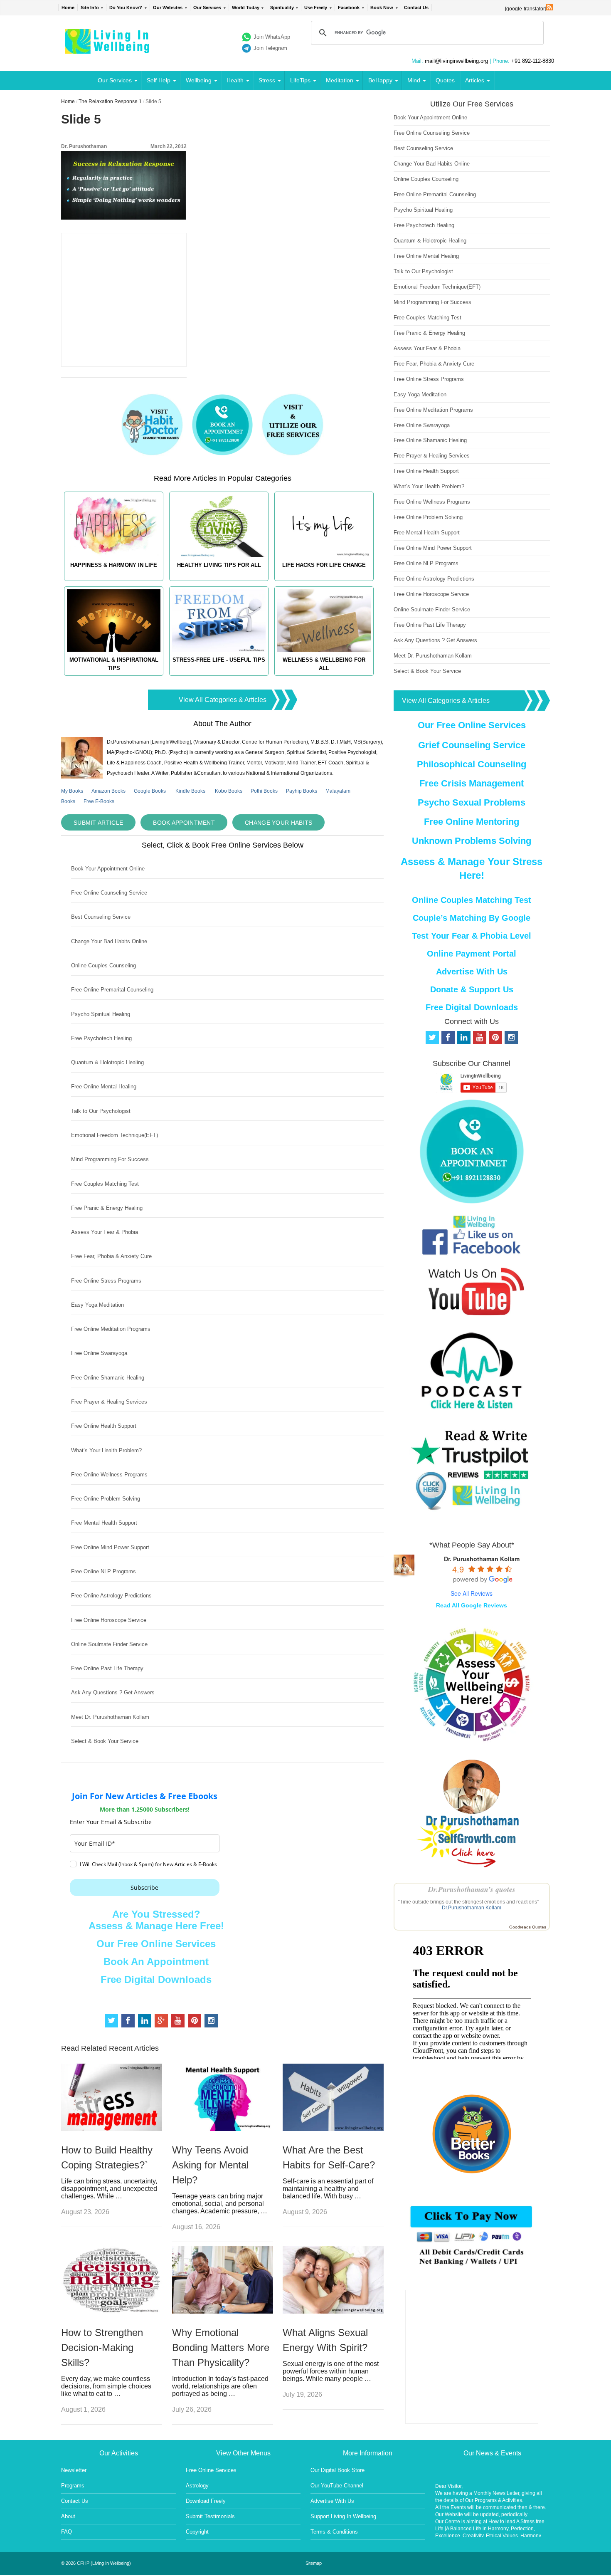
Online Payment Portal (472, 954)
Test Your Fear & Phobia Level (472, 936)
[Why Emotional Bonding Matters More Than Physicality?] (223, 2311)
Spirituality (282, 7)
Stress (267, 80)
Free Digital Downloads (156, 1979)
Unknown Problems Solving (472, 841)
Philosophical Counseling (472, 764)
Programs (73, 2486)
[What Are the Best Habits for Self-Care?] (333, 2129)
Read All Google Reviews (472, 1605)
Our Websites (168, 7)
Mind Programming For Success (110, 1159)
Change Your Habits (278, 823)
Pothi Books (264, 791)
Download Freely (206, 2501)
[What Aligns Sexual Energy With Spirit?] (333, 2311)
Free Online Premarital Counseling (112, 990)
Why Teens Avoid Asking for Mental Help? (210, 2165)
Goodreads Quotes (528, 1927)
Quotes (445, 80)
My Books (72, 791)
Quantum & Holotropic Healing (107, 1062)
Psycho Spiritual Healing (101, 1014)
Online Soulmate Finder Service (109, 1644)
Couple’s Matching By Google (472, 918)
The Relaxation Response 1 (110, 101)
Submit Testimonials (210, 2516)
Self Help (159, 80)
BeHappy (380, 80)
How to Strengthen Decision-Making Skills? (102, 2347)
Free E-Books (99, 801)
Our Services (207, 7)
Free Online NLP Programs (103, 1571)
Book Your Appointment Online (108, 869)
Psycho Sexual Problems (472, 802)
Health (235, 80)
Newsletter (74, 2470)
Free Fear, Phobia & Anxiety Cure (111, 1256)
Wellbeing (199, 80)
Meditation (340, 80)
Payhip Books (302, 791)
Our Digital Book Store (338, 2470)
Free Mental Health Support (104, 1523)
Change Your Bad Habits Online (109, 941)
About (68, 2516)
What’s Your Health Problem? (106, 1450)
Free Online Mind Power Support (110, 1547)
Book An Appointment (156, 1962)
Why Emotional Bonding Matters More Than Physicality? (221, 2347)
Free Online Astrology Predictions (111, 1596)
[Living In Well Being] (108, 48)
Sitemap (314, 2563)
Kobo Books (229, 791)
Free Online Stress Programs (106, 1281)
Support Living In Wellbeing (343, 2516)
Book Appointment (184, 823)
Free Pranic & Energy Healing (107, 1208)
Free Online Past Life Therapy (107, 1668)
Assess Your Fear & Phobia (105, 1232)
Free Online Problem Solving (106, 1499)
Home (68, 7)
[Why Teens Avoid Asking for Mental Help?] (223, 2129)
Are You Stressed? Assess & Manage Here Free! (156, 1920)
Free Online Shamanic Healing (108, 1378)
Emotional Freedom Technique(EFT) (115, 1135)
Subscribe (144, 1888)
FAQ (67, 2532)
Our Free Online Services (156, 1944)
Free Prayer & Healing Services (109, 1402)
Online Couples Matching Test (472, 900)
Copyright (197, 2532)
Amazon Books (108, 791)
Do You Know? (126, 7)
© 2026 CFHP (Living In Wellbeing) (96, 2563)
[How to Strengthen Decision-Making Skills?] (112, 2311)
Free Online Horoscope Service (109, 1620)
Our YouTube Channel (337, 2486)
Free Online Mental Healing (104, 1087)
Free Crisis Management (472, 783)
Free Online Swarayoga (99, 1353)
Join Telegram (270, 48)
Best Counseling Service (101, 917)
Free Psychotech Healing (101, 1038)
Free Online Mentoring (472, 822)
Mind (414, 80)
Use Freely (316, 7)
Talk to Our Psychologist (101, 1111)
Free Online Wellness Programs (109, 1475)
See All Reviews (472, 1593)
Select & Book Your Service (105, 1741)
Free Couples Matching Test (105, 1184)
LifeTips (300, 80)
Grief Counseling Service (472, 745)
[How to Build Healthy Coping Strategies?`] (112, 2129)
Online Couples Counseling (103, 965)
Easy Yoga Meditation (97, 1305)
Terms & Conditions (334, 2532)
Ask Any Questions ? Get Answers (113, 1692)
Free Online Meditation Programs (111, 1329)
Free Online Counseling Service (109, 893)
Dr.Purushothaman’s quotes (472, 1889)
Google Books (150, 791)
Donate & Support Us (472, 989)
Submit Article (98, 823)
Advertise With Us (472, 972)
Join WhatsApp (272, 37)
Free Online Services (211, 2470)
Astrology (197, 2486)
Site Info (90, 7)
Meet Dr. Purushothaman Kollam (110, 1717)
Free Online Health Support (104, 1426)
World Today (246, 7)
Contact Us (416, 7)
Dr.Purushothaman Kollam (472, 1908)
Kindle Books (190, 791)
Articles (475, 80)
